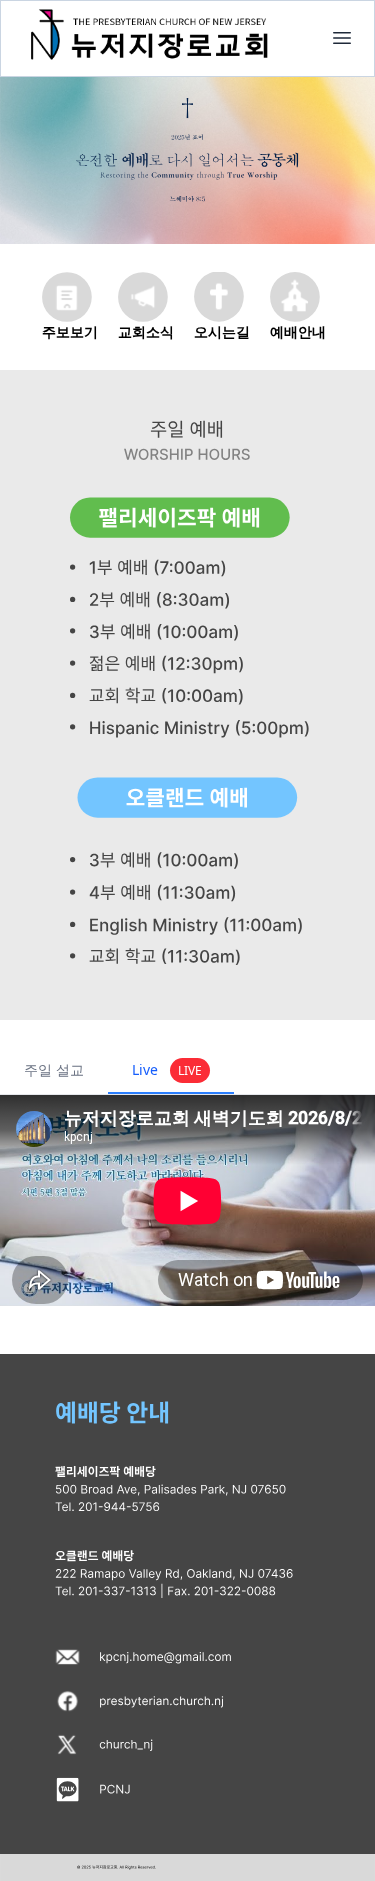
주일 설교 (54, 1069)
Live (167, 1069)
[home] (342, 38)
